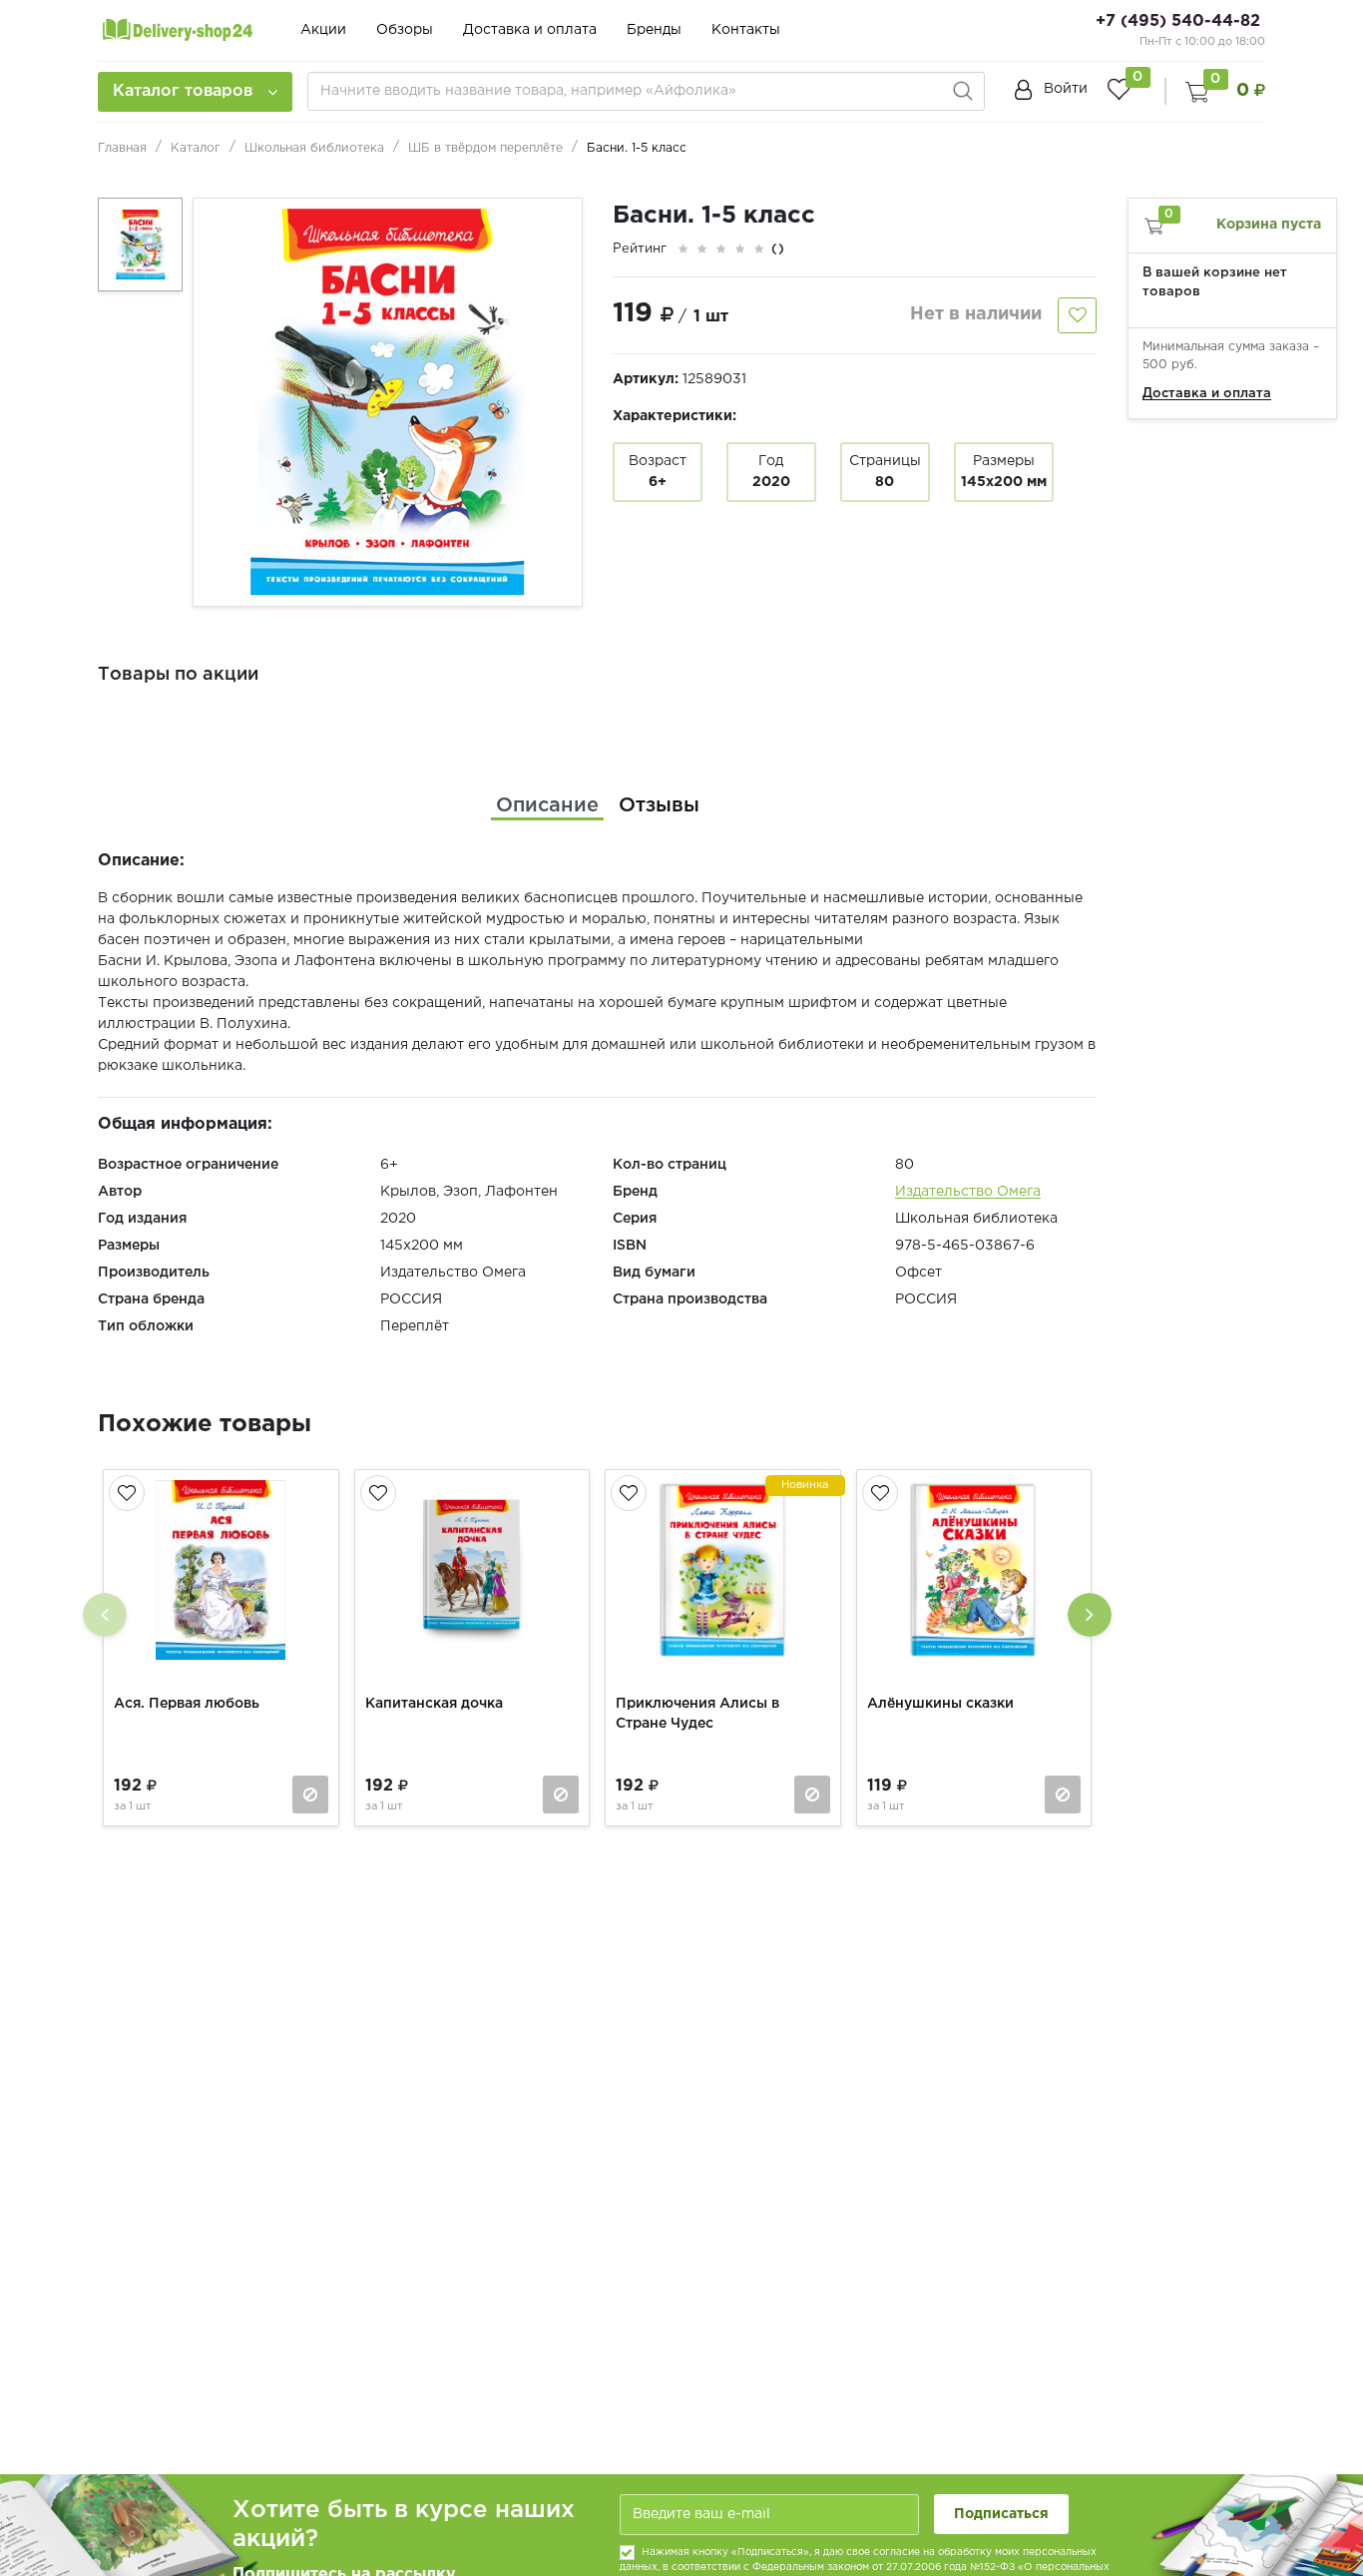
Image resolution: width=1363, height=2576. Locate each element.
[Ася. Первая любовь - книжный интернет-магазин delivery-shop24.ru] (221, 1570)
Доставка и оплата (530, 30)
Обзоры (405, 30)
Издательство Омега (968, 1192)
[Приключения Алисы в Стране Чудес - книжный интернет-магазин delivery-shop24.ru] (723, 1570)
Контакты (746, 30)
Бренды (654, 30)
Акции (323, 30)
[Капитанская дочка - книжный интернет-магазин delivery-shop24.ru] (472, 1570)
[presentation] (105, 1615)
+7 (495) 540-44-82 (1178, 21)
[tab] (547, 805)
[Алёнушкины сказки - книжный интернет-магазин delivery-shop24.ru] (974, 1570)
